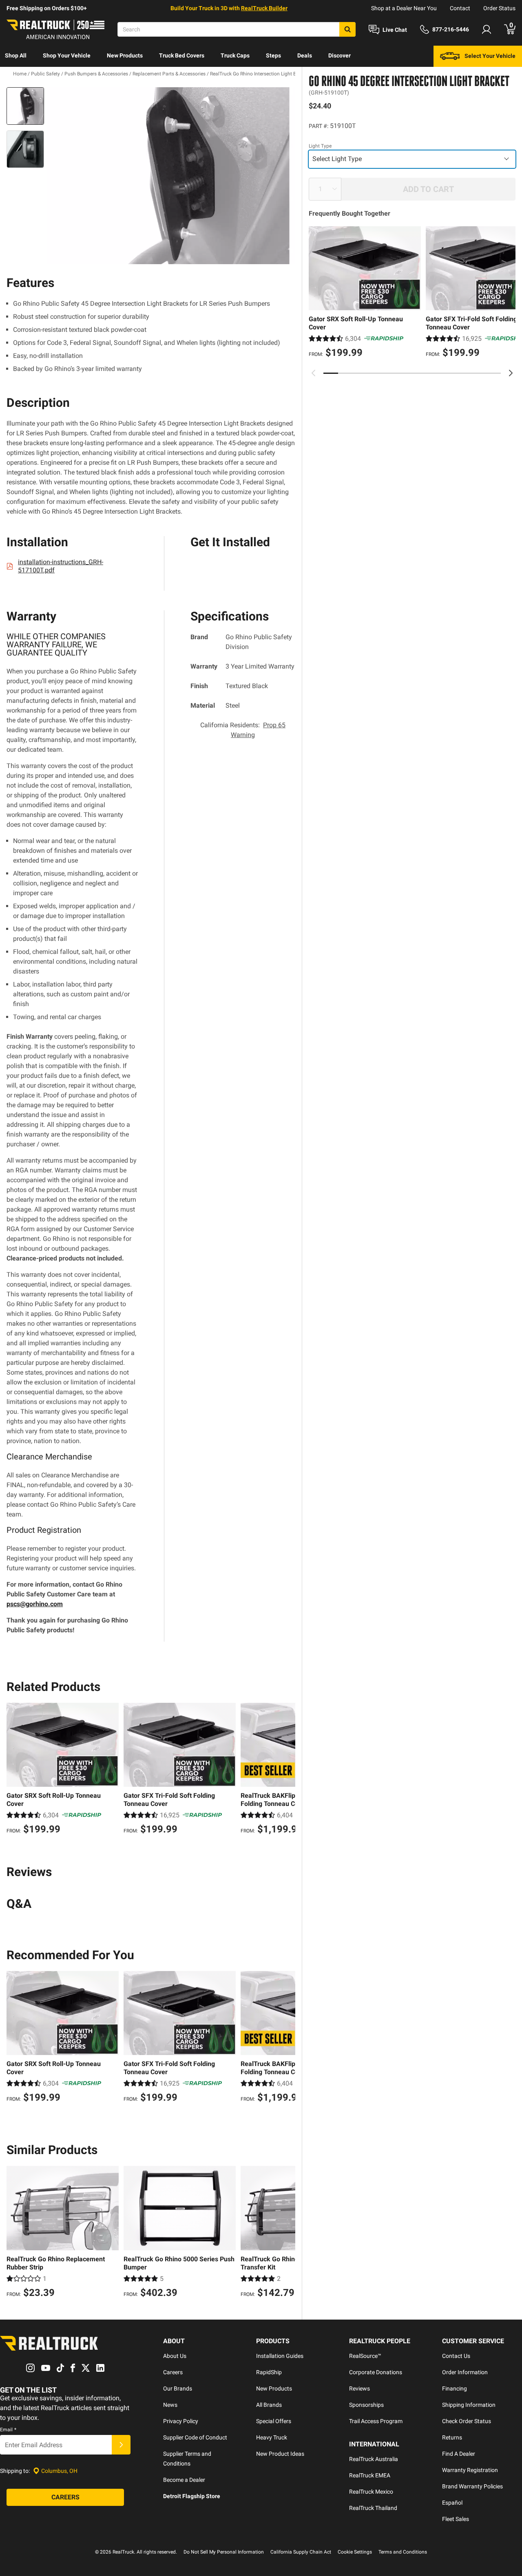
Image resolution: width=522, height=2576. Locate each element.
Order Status (499, 8)
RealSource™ (365, 2356)
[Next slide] (511, 373)
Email (8, 2430)
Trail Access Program (376, 2421)
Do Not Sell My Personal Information (224, 2552)
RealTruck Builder (264, 8)
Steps (273, 55)
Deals (305, 55)
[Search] (347, 29)
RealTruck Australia (374, 2459)
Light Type (320, 146)
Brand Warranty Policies (472, 2486)
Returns (452, 2437)
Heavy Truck (272, 2437)
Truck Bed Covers (182, 55)
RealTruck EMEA (370, 2475)
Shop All (16, 55)
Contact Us (456, 2356)
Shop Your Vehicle (67, 55)
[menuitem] (16, 56)
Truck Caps (235, 55)
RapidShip (269, 2372)
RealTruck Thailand (373, 2508)
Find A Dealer (459, 2454)
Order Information (465, 2372)
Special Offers (274, 2421)
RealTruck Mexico (371, 2492)
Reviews (359, 2388)
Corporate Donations (376, 2372)
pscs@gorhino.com (35, 1604)
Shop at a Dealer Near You (404, 8)
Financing (455, 2388)
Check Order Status (467, 2421)
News (170, 2405)
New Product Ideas (280, 2454)
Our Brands (178, 2388)
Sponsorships (366, 2405)
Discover (340, 55)
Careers (173, 2372)
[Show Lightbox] (171, 176)
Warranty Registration (470, 2470)
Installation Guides (280, 2356)
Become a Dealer (184, 2480)
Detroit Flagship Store (192, 2496)
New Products (125, 55)
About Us (175, 2356)
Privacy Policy (181, 2421)
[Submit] (121, 2445)
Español (452, 2503)
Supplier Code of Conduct (195, 2437)
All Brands (269, 2405)
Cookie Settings (355, 2552)
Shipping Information (469, 2405)
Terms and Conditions (403, 2552)
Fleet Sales (456, 2519)
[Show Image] (25, 106)
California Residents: (243, 730)
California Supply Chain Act (301, 2552)
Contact (460, 8)
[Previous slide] (314, 373)
